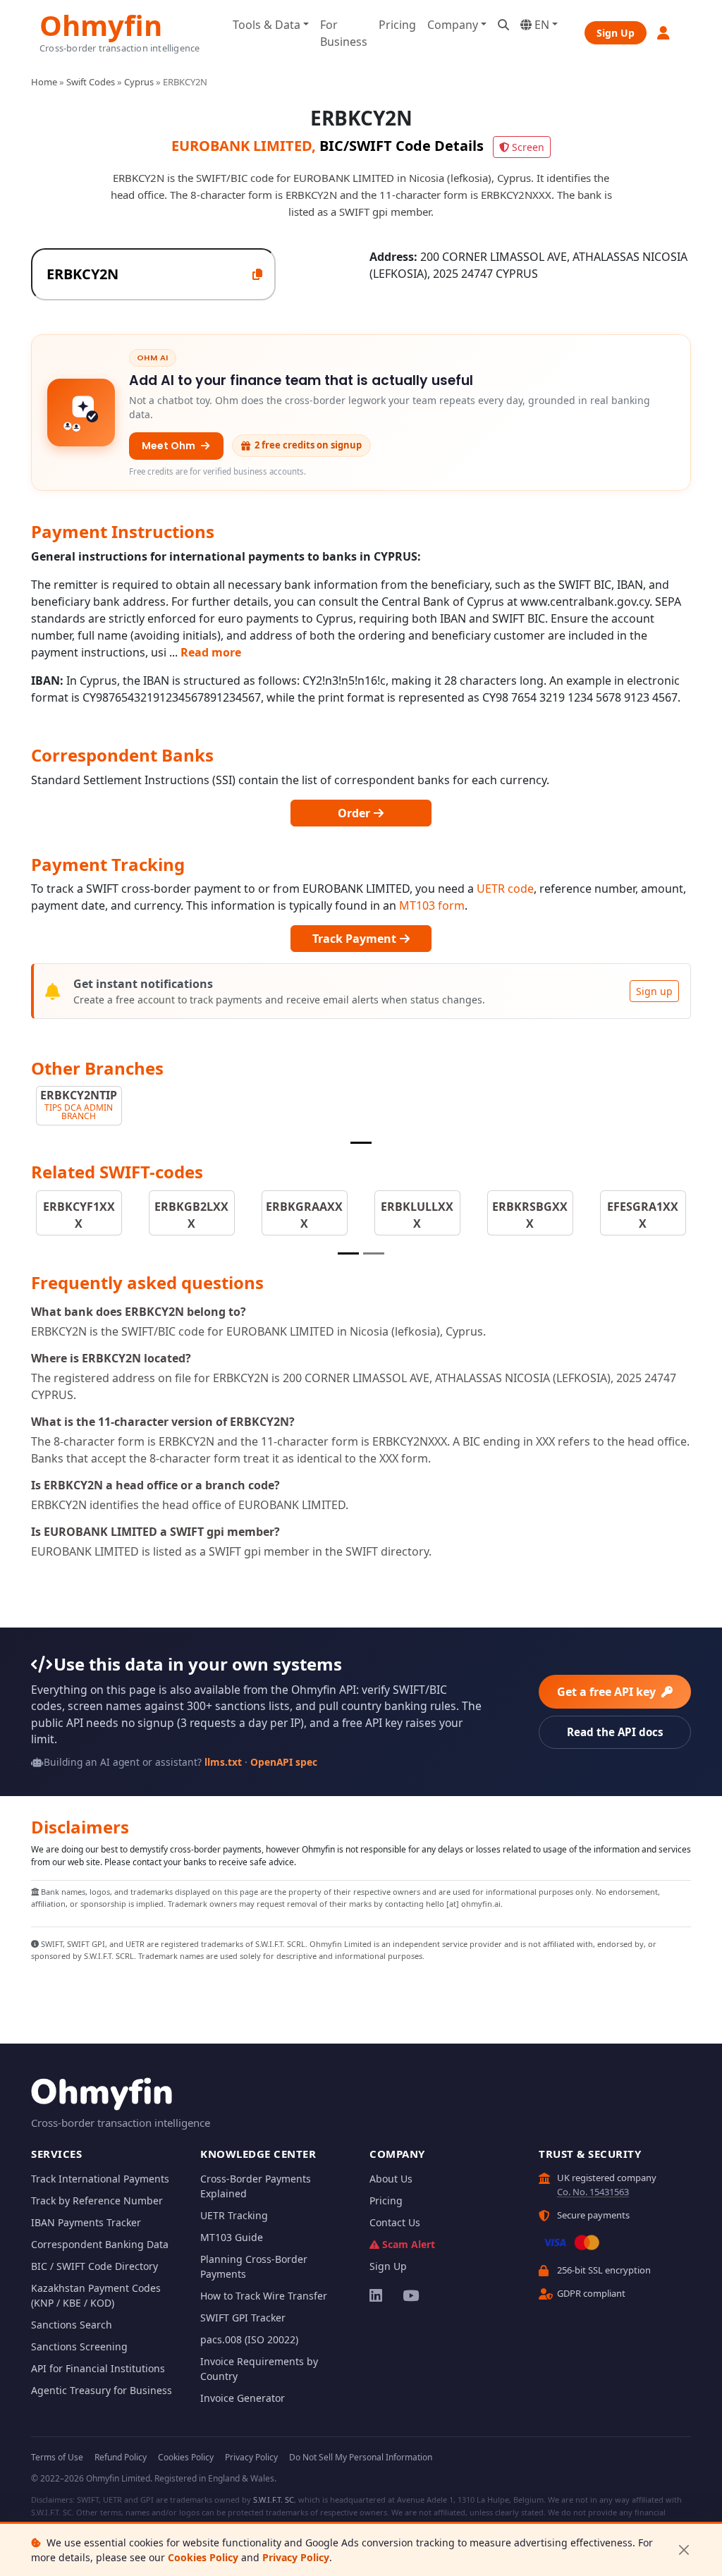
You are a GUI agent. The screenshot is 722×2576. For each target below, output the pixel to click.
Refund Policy (121, 2457)
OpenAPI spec (284, 1762)
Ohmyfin (101, 24)
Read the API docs (615, 1732)
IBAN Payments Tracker (86, 2222)
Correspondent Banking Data (100, 2244)
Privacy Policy (296, 2557)
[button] (664, 33)
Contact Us (395, 2222)
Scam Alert (409, 2244)
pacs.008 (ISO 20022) (249, 2339)
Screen (528, 147)
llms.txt (223, 1762)
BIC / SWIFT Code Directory (94, 2266)
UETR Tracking (234, 2215)
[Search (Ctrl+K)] (503, 25)
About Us (391, 2179)
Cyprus (139, 82)
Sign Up (616, 33)
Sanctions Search (72, 2325)
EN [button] (540, 25)
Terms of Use (57, 2457)
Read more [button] (211, 652)
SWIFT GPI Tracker (243, 2318)
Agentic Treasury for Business (102, 2390)
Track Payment (356, 939)
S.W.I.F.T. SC (274, 2499)
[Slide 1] (361, 1143)
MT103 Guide (232, 2237)
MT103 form (432, 905)
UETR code (505, 889)
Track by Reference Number (97, 2200)
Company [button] (453, 25)
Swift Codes (91, 82)
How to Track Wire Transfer (264, 2296)
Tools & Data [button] (267, 25)
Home (44, 82)
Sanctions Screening (79, 2346)
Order (355, 813)
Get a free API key (608, 1692)
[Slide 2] (374, 1253)
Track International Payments (100, 2179)
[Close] (684, 2550)
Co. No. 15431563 (593, 2192)
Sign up (654, 991)
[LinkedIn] (377, 2295)
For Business (344, 33)
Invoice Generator (243, 2398)
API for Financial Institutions (98, 2368)
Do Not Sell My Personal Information (361, 2457)
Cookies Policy (203, 2557)
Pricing (397, 25)
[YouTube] (410, 2295)
